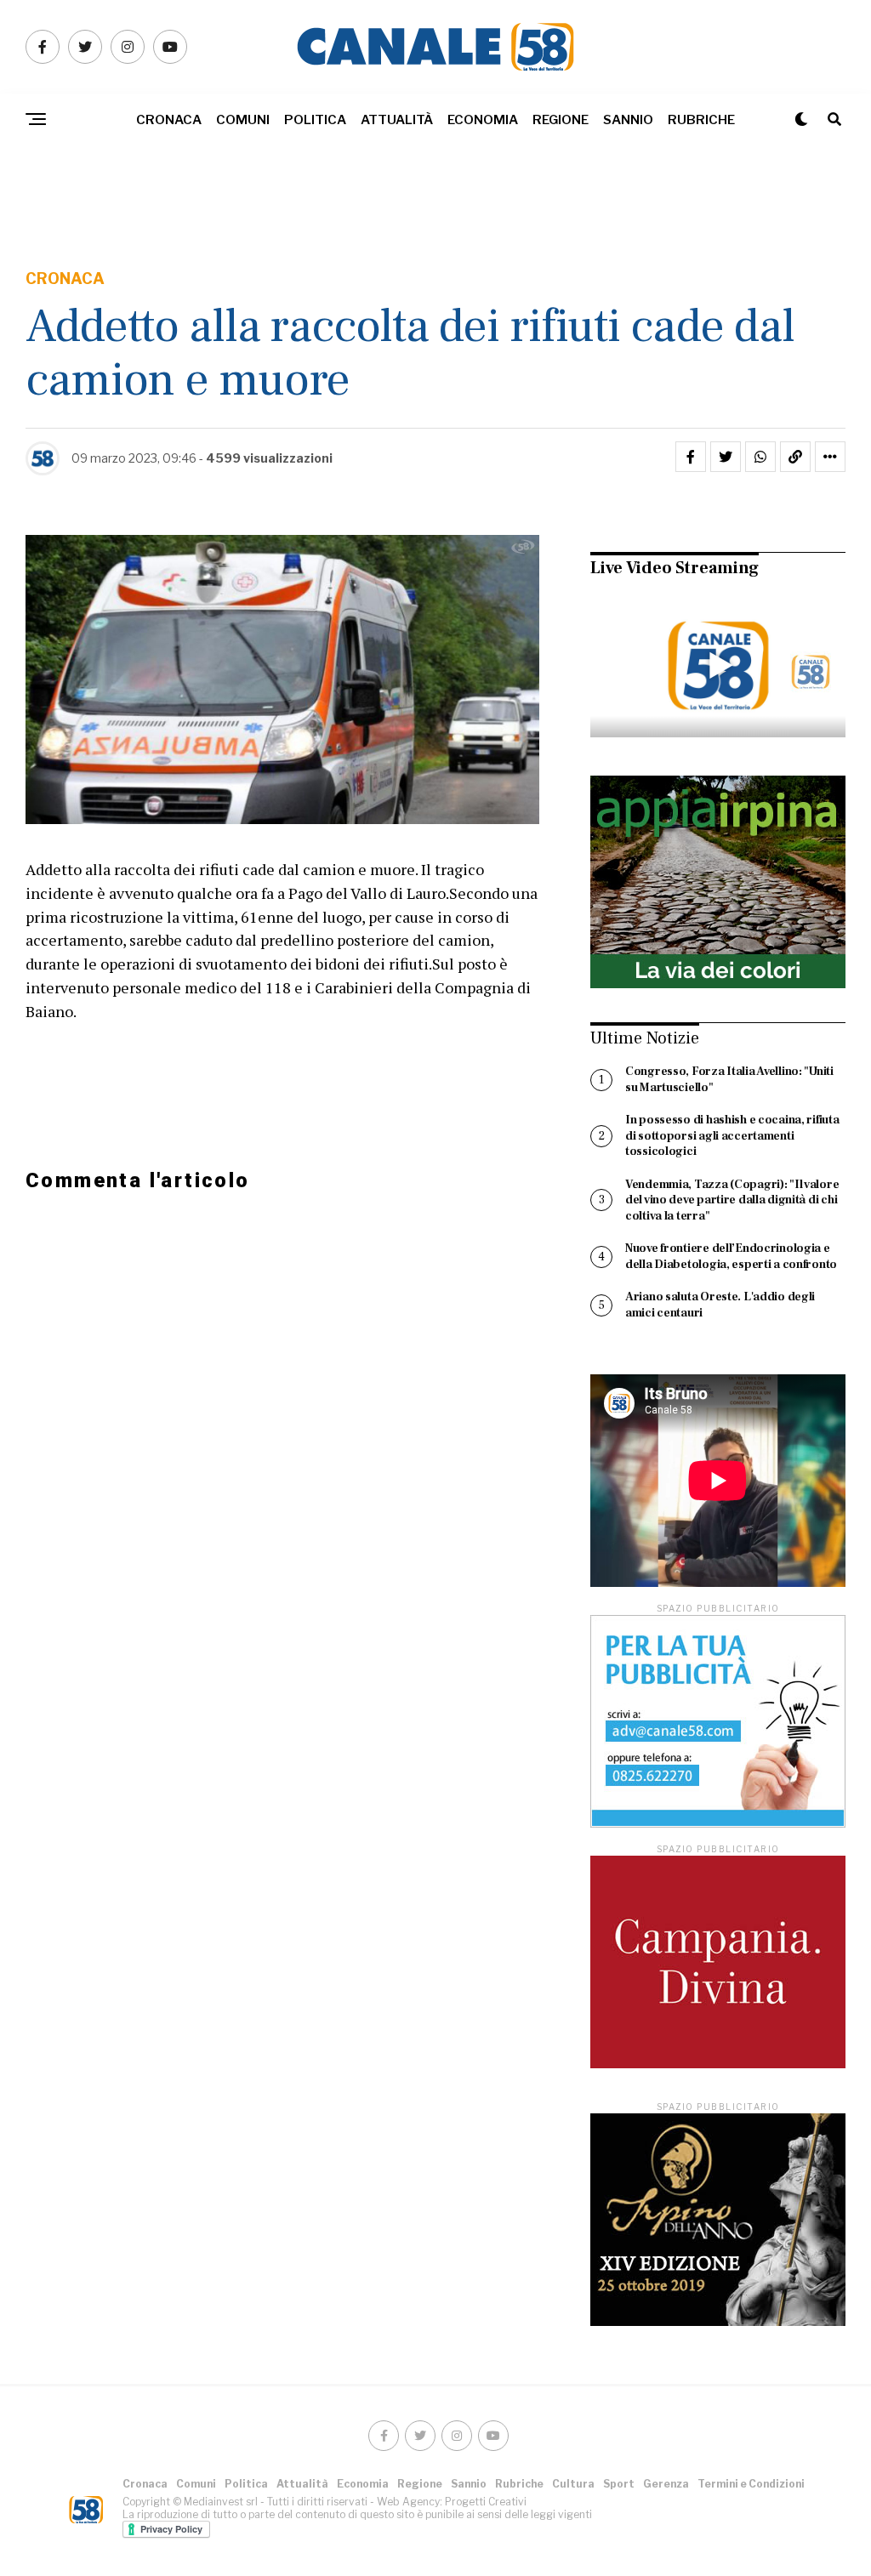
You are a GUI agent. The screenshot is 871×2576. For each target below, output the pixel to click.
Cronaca (169, 120)
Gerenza (666, 2484)
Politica (315, 120)
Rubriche (701, 120)
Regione (561, 120)
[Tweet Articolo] (726, 457)
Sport (619, 2484)
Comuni (243, 120)
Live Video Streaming (675, 568)
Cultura (573, 2484)
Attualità (397, 120)
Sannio (628, 120)
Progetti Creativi (486, 2502)
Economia (483, 120)
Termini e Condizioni (751, 2484)
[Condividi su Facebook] (691, 457)
